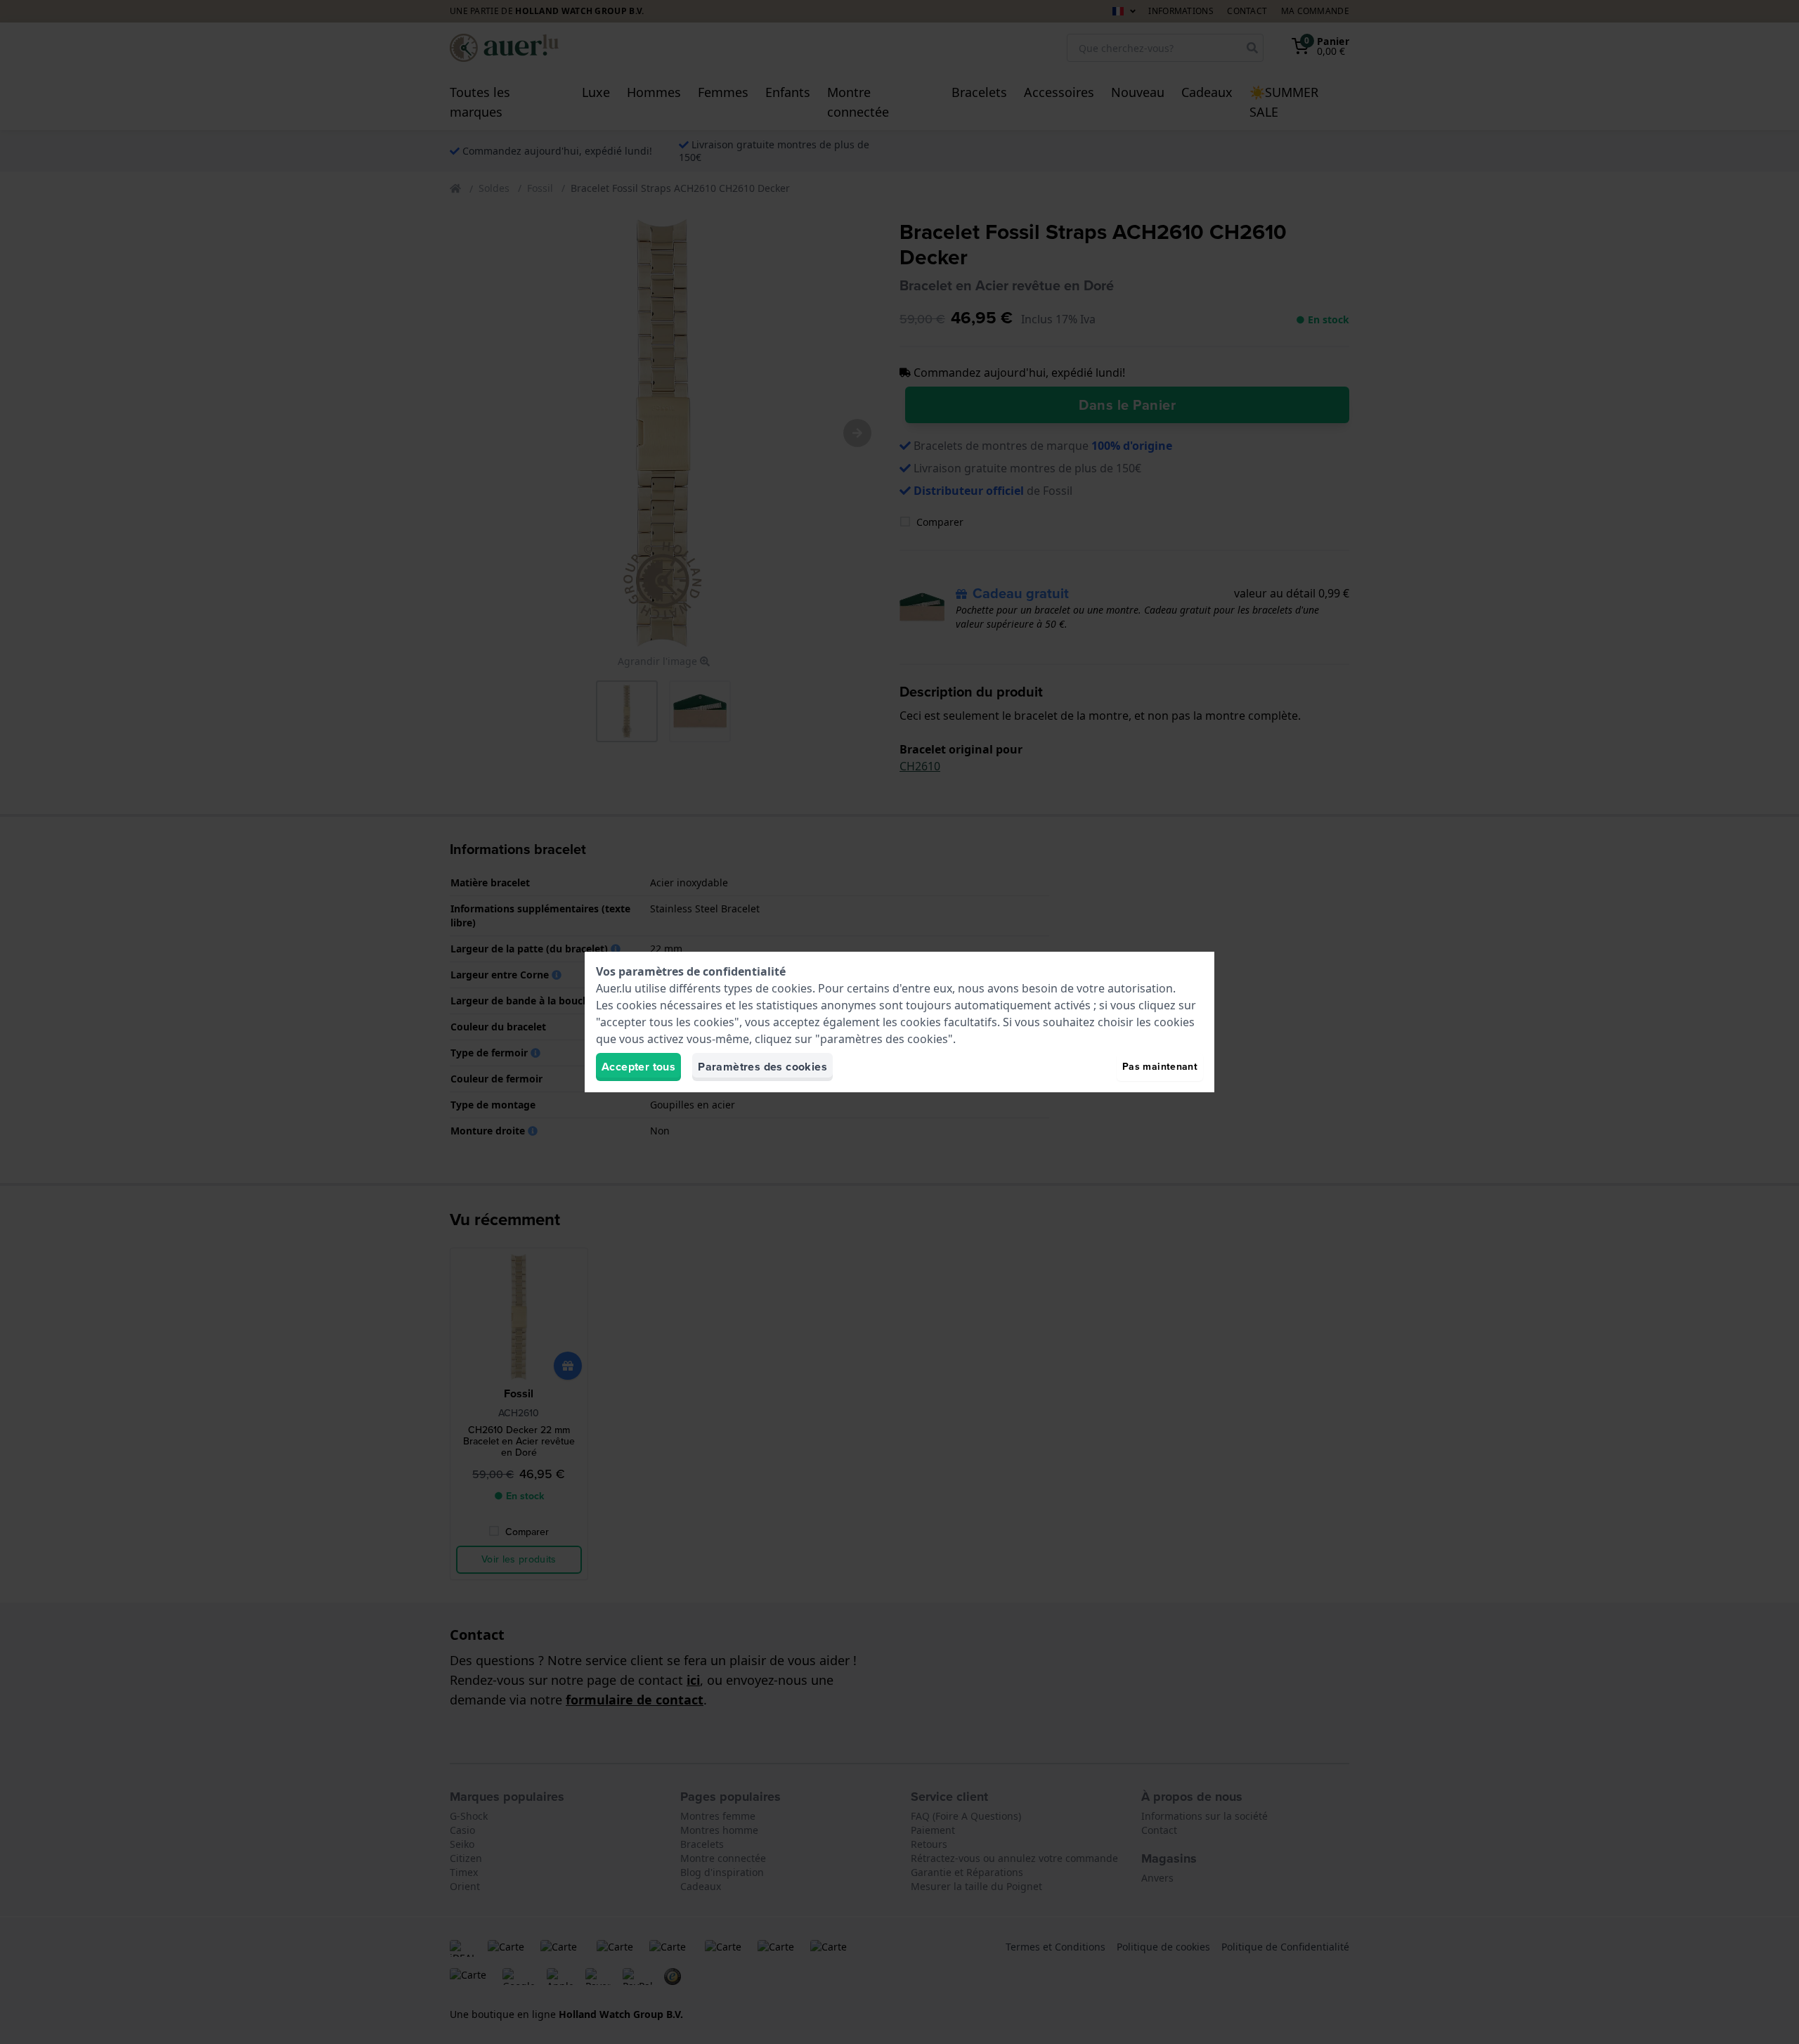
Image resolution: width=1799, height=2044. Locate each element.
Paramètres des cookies (762, 1067)
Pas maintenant (1160, 1067)
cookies (792, 988)
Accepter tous (638, 1067)
